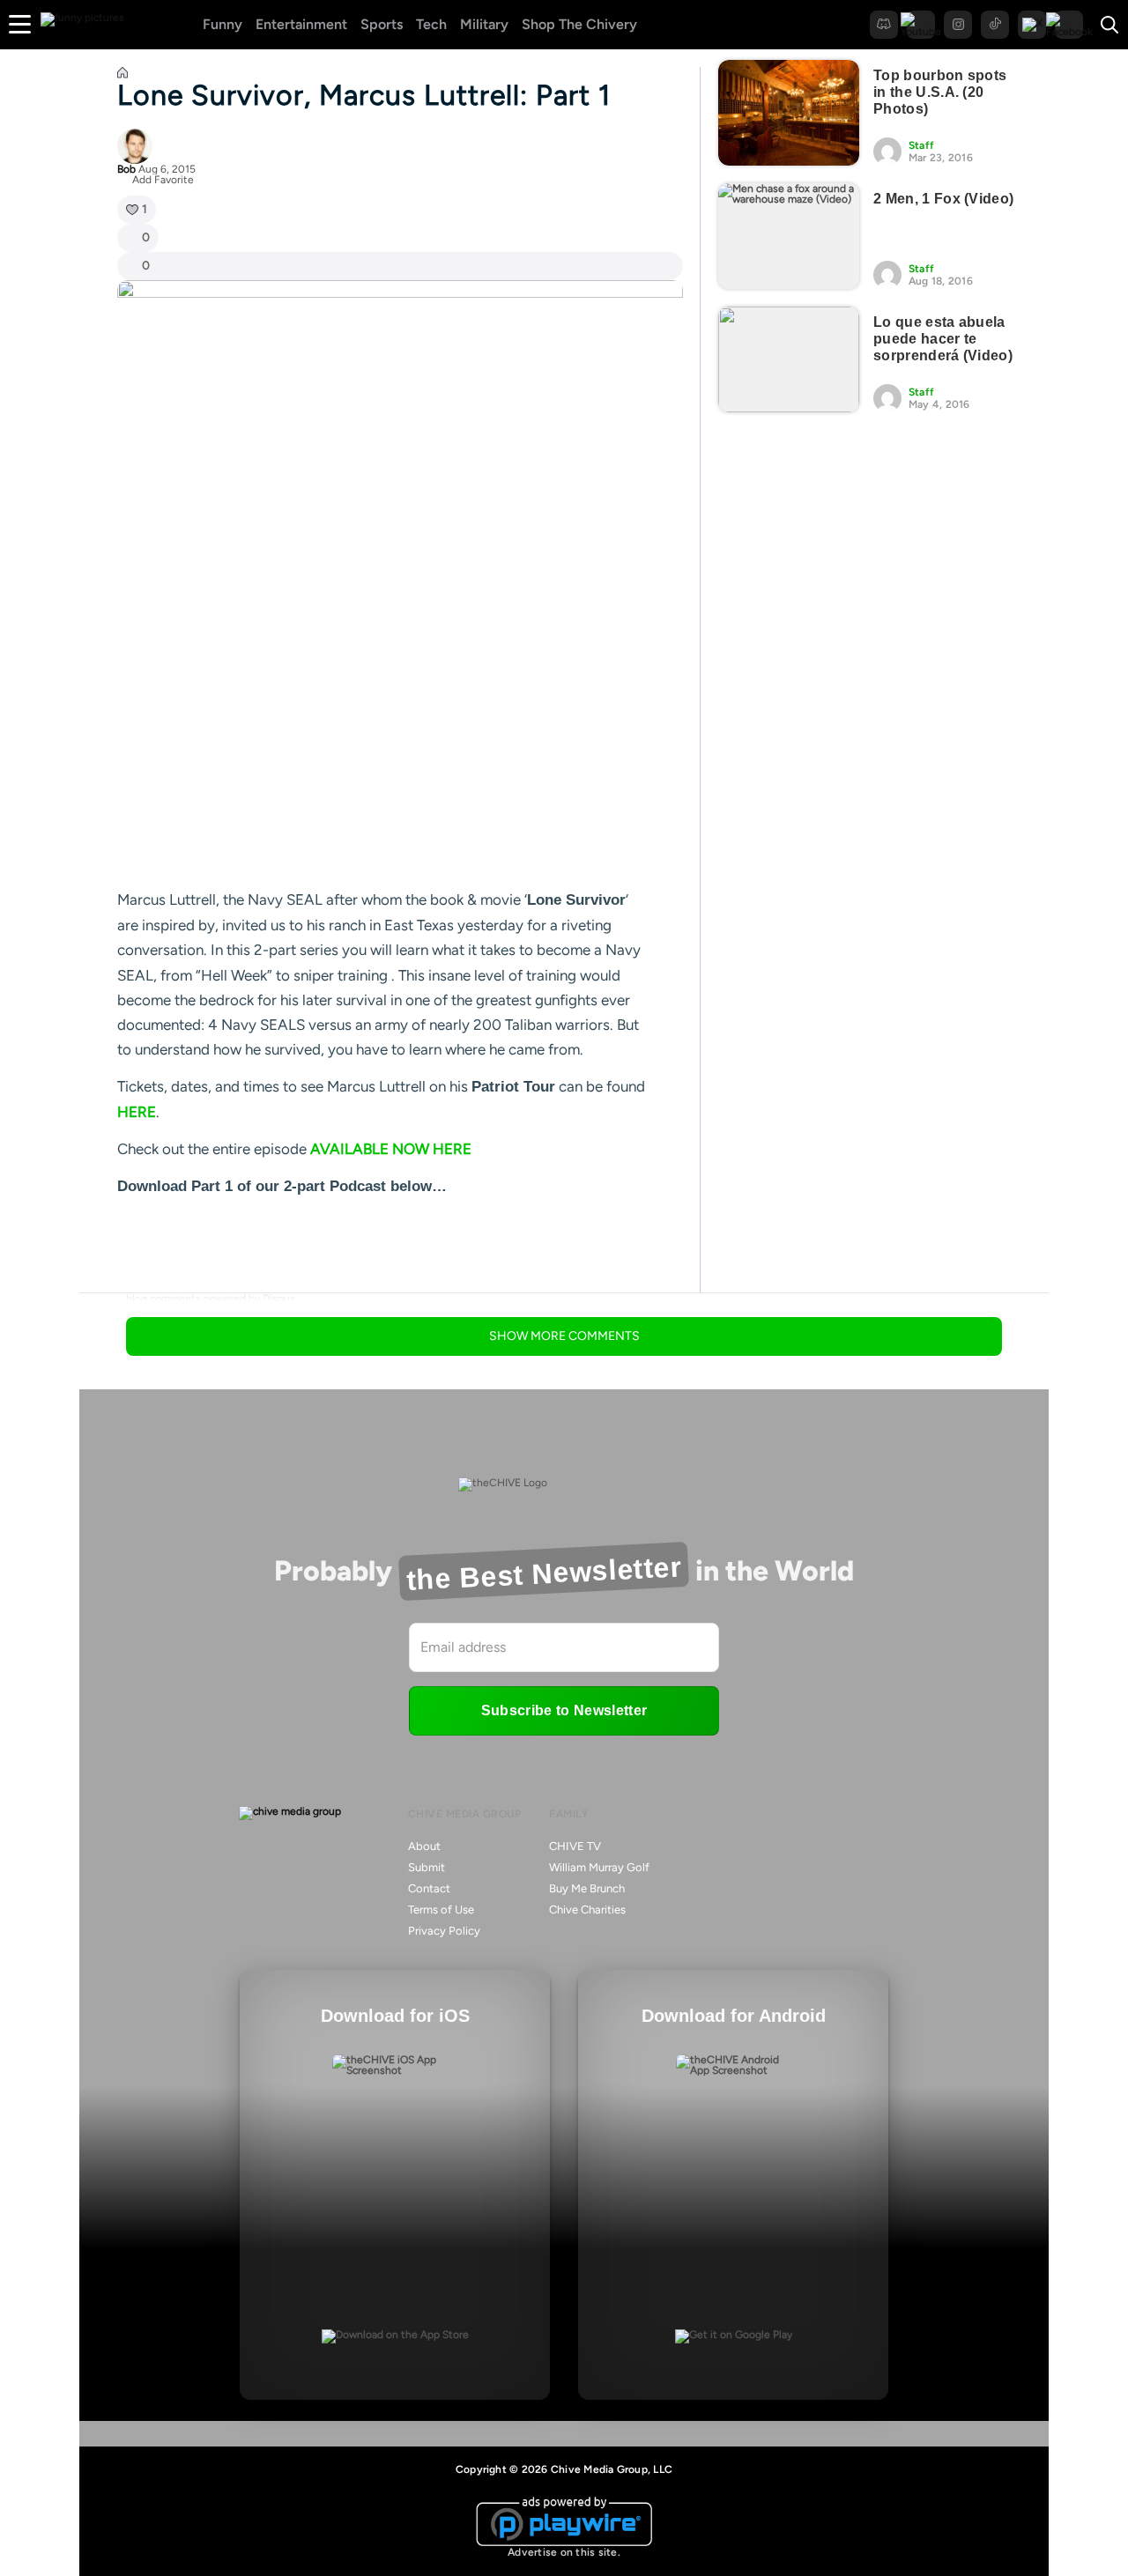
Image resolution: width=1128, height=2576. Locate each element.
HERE (137, 1112)
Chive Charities (587, 1910)
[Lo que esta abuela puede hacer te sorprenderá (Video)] (789, 359)
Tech (431, 24)
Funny (223, 24)
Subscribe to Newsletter (564, 1710)
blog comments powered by (211, 1299)
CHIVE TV (575, 1846)
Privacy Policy (444, 1931)
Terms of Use (441, 1910)
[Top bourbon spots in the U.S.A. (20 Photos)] (789, 113)
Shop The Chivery (579, 24)
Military (484, 24)
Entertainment (301, 24)
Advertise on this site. (564, 2552)
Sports (382, 24)
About (424, 1846)
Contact (429, 1888)
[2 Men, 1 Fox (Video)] (789, 236)
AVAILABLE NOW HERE (391, 1149)
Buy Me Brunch (587, 1888)
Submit (427, 1867)
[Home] (122, 75)
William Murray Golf (599, 1867)
